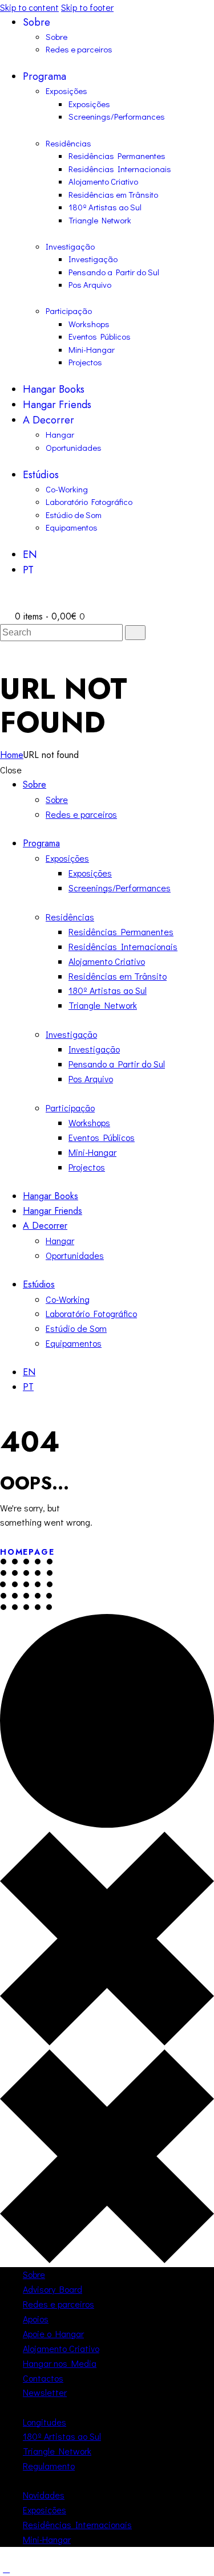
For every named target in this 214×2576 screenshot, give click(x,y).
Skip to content (29, 7)
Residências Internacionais (77, 2524)
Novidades (44, 2495)
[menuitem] (118, 555)
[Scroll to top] (6, 2568)
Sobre (34, 2274)
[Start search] (135, 633)
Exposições (45, 2510)
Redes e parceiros (58, 2304)
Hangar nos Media (60, 2363)
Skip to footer (87, 7)
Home (12, 755)
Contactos (43, 2378)
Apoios (36, 2319)
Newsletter (45, 2392)
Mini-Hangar (47, 2539)
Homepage (27, 1552)
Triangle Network (57, 2451)
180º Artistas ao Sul (62, 2436)
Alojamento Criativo (61, 2348)
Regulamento (49, 2466)
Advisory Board (53, 2289)
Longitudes (45, 2422)
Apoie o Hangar (53, 2334)
